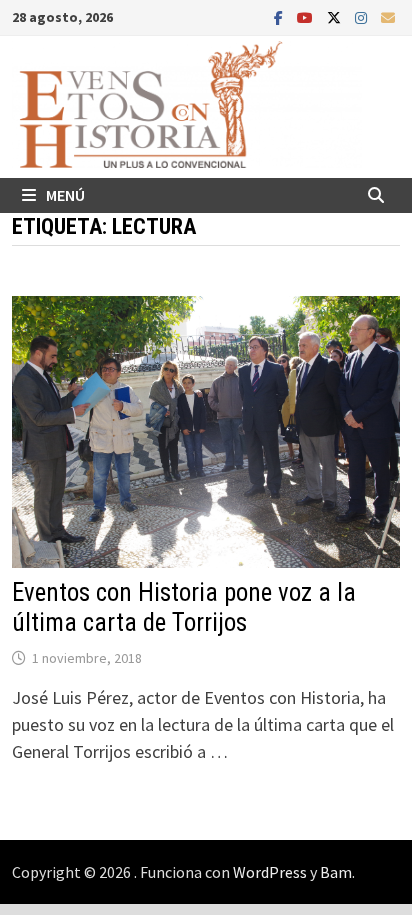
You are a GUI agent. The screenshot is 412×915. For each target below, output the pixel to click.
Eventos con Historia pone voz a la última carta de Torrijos (184, 607)
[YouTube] (307, 16)
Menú (65, 195)
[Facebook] (280, 16)
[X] (336, 16)
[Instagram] (363, 16)
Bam (336, 872)
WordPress (270, 872)
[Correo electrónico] (388, 16)
